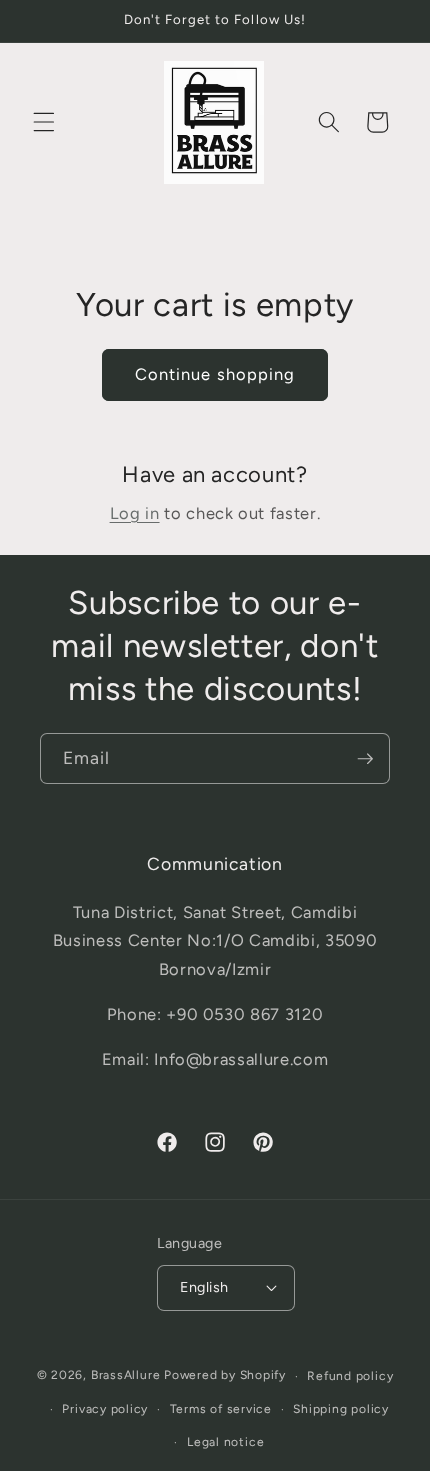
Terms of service (221, 1409)
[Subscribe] (365, 759)
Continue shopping (215, 374)
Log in (135, 513)
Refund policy (350, 1376)
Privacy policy (105, 1409)
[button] (44, 122)
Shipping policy (341, 1409)
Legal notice (225, 1442)
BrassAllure (125, 1376)
